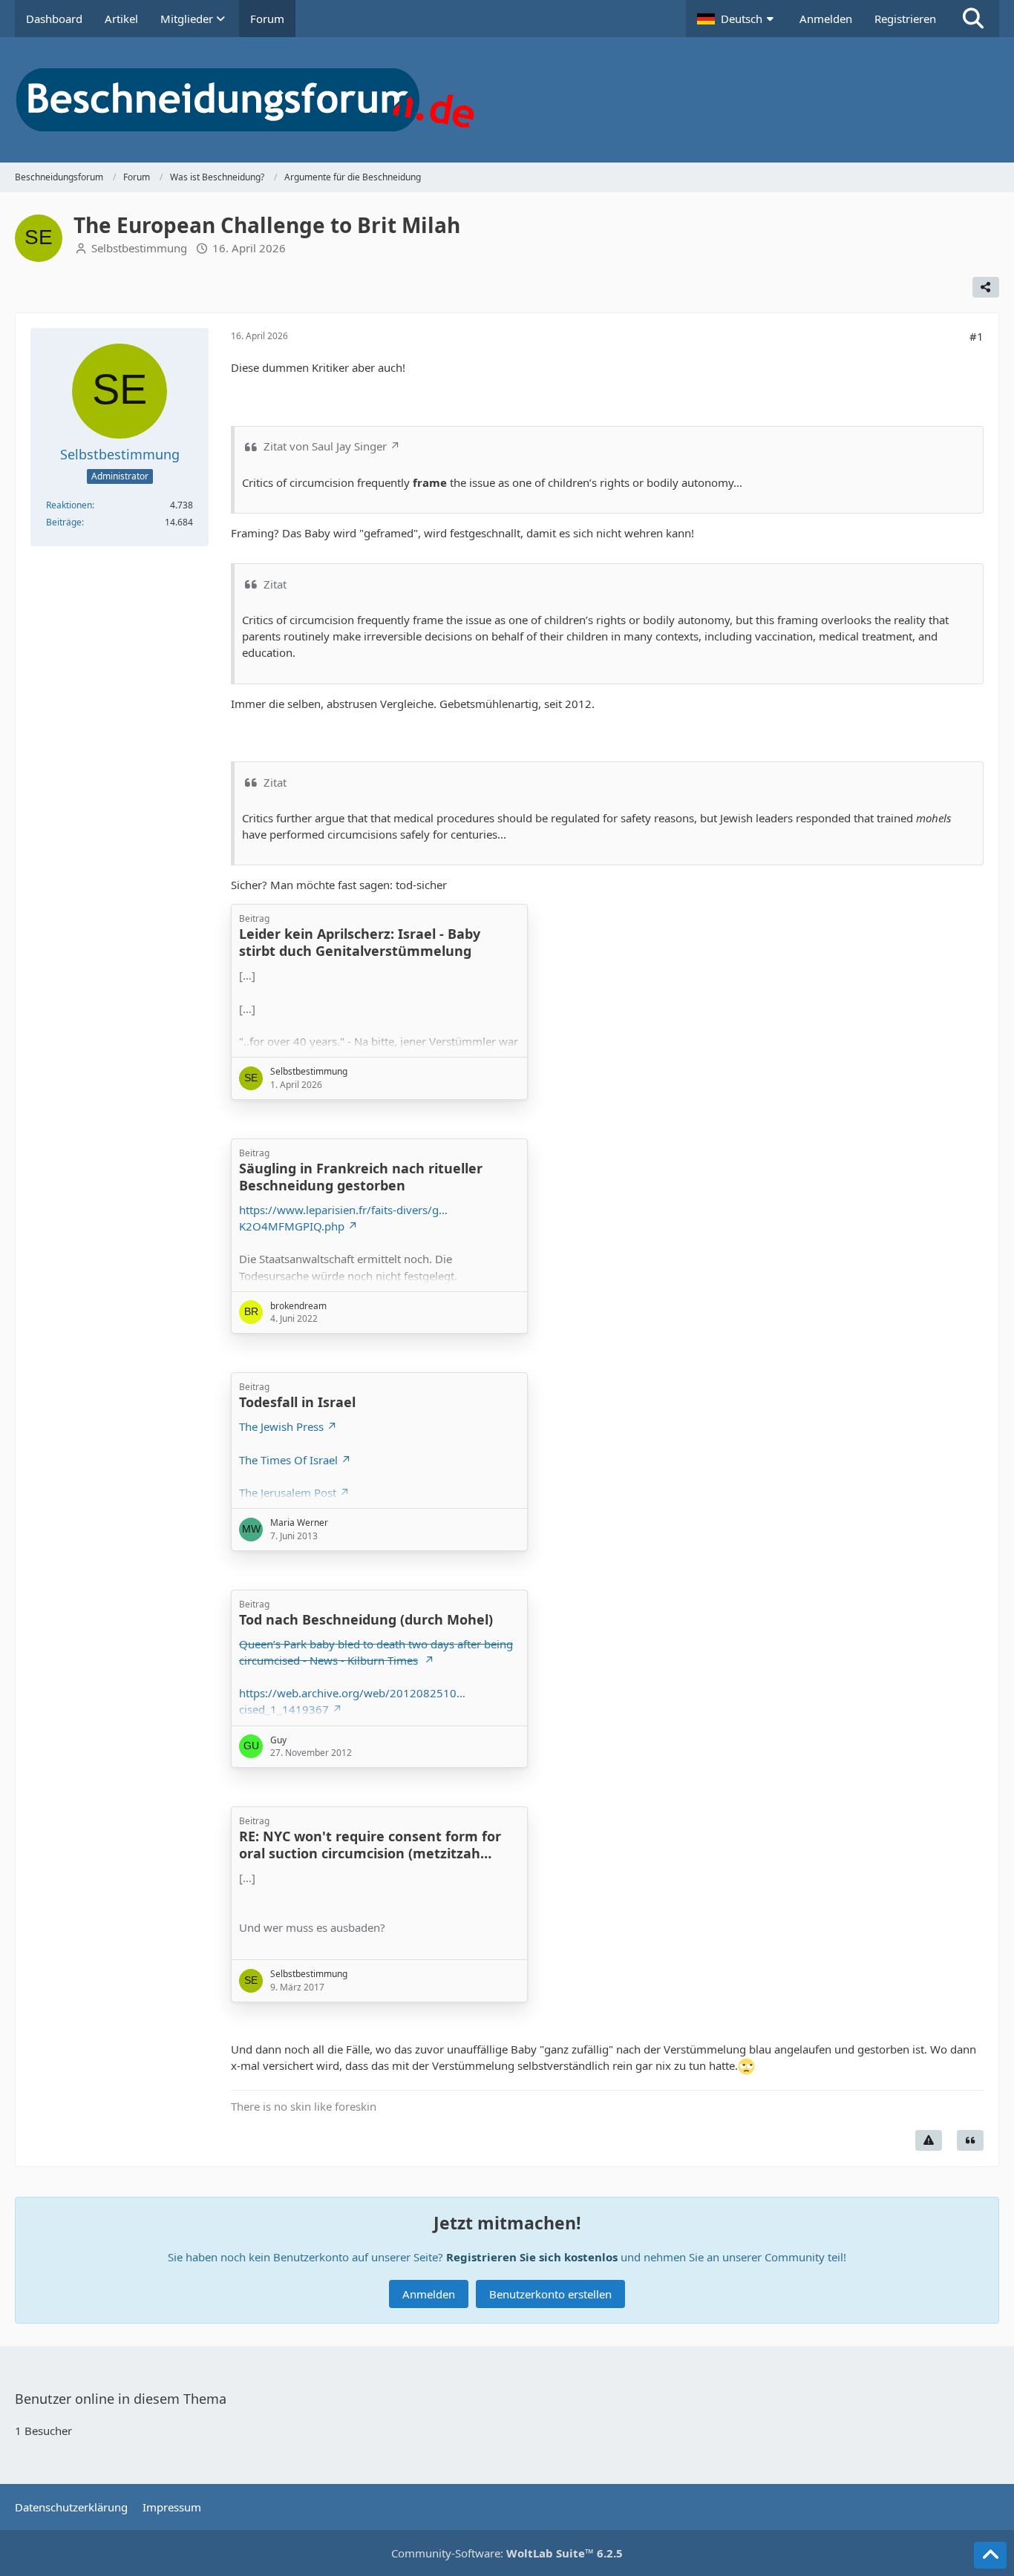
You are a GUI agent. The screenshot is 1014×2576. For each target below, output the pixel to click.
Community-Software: (507, 2553)
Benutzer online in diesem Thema (121, 2399)
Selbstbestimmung (139, 248)
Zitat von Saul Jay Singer (325, 446)
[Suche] (973, 19)
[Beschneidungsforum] (507, 100)
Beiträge (64, 522)
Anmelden (826, 19)
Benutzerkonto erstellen (550, 2294)
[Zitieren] (970, 2140)
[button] (737, 19)
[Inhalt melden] (929, 2140)
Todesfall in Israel (297, 1402)
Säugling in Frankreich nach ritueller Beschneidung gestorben (361, 1177)
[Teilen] (986, 287)
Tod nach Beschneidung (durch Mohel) (366, 1619)
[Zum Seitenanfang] (990, 2555)
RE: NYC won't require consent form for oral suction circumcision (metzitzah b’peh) (370, 1853)
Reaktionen (69, 505)
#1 (977, 336)
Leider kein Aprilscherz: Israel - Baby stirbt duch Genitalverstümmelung (360, 942)
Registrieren (905, 19)
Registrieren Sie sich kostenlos (532, 2257)
